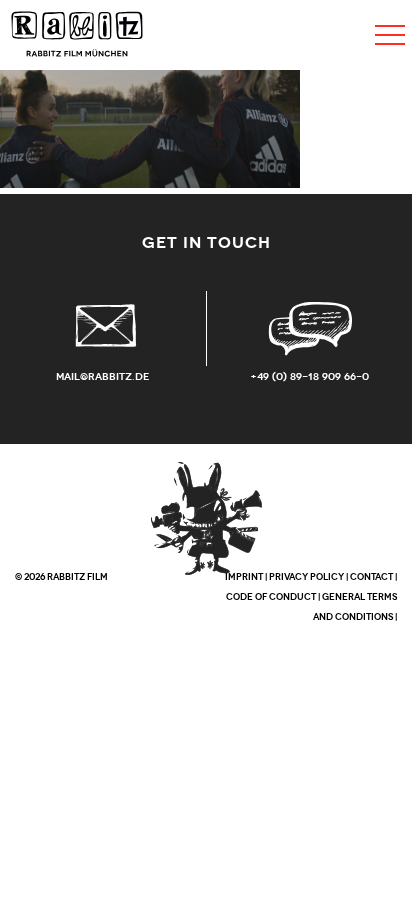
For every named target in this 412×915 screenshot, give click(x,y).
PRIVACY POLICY (306, 577)
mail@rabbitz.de (103, 376)
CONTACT (371, 577)
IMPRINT (244, 577)
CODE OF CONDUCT (271, 597)
